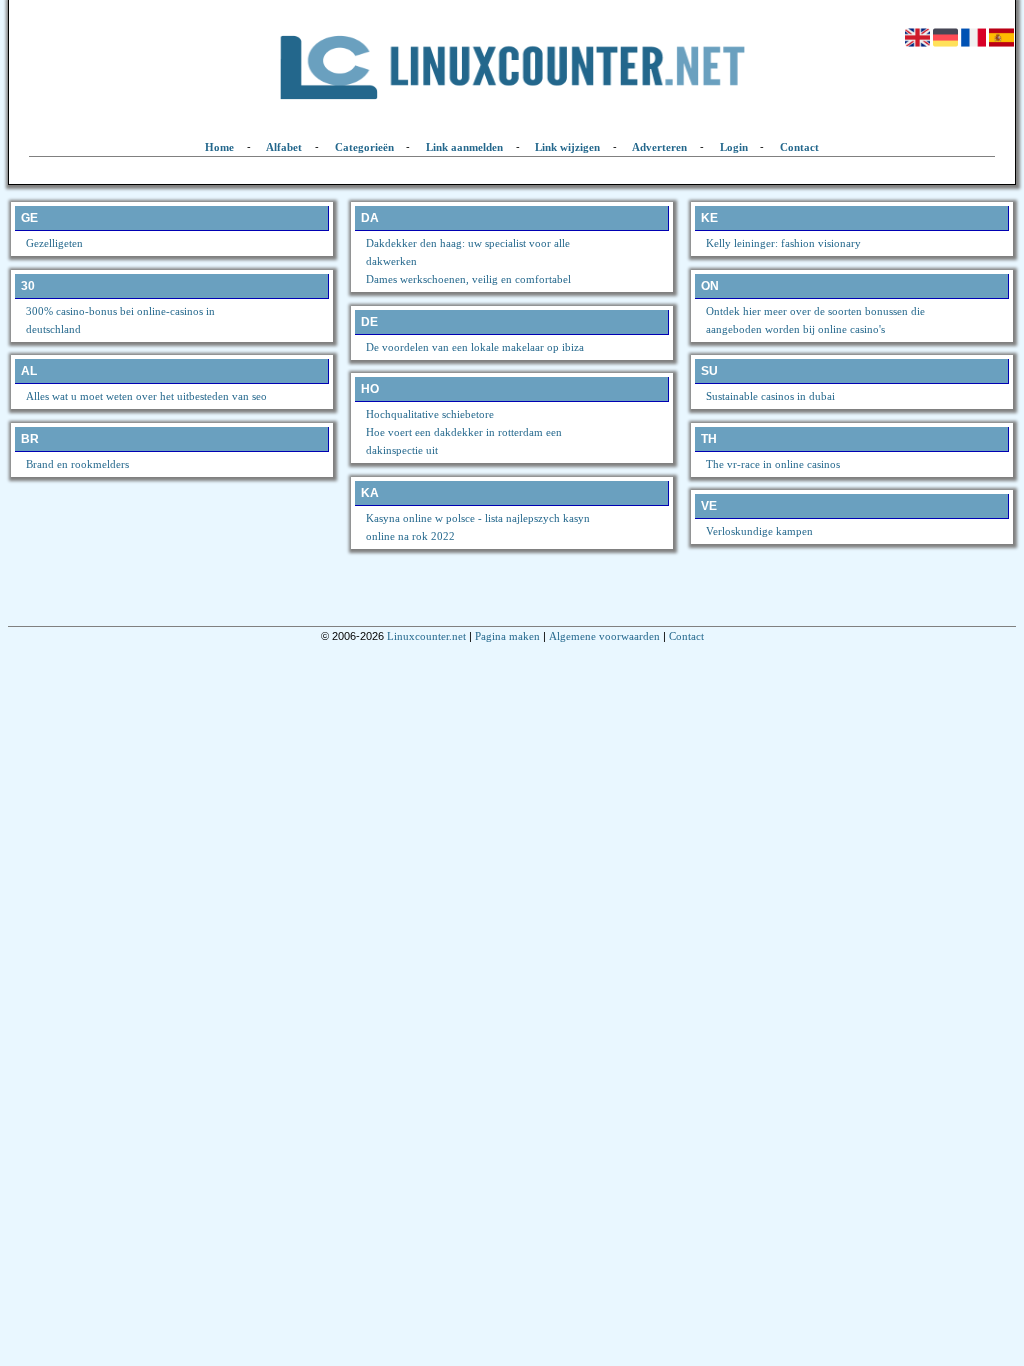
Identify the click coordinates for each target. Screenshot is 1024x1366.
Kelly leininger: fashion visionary (783, 243)
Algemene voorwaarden (604, 636)
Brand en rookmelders (77, 464)
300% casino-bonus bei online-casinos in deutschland (120, 320)
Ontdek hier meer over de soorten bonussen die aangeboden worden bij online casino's (815, 320)
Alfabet (284, 147)
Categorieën (364, 147)
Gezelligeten (54, 243)
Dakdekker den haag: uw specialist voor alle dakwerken (468, 252)
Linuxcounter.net (426, 636)
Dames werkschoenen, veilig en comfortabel (468, 279)
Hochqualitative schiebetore (430, 414)
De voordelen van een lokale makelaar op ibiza (475, 347)
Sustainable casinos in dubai (770, 396)
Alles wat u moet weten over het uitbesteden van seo (146, 396)
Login (734, 147)
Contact (799, 147)
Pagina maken (507, 636)
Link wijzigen (567, 147)
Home (219, 147)
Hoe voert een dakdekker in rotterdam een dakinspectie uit (464, 441)
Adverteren (659, 147)
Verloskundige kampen (759, 531)
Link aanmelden (464, 147)
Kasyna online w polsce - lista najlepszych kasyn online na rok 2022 (478, 527)
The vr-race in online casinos (773, 464)
